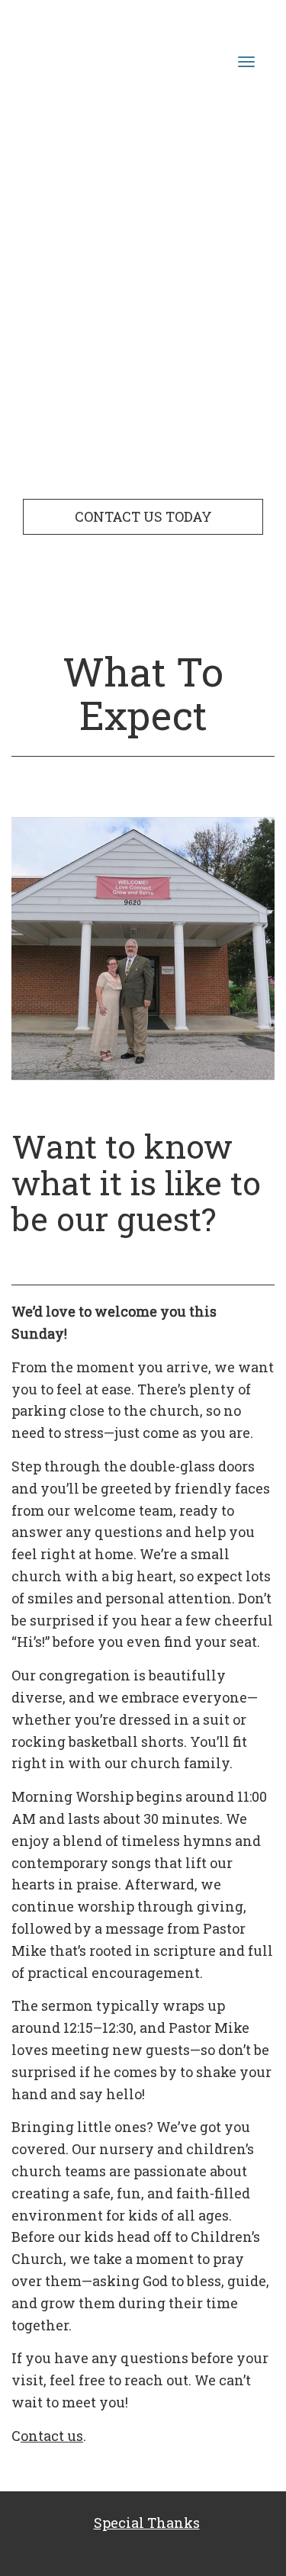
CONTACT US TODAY (143, 516)
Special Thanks (147, 2523)
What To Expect (143, 693)
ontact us (52, 2436)
